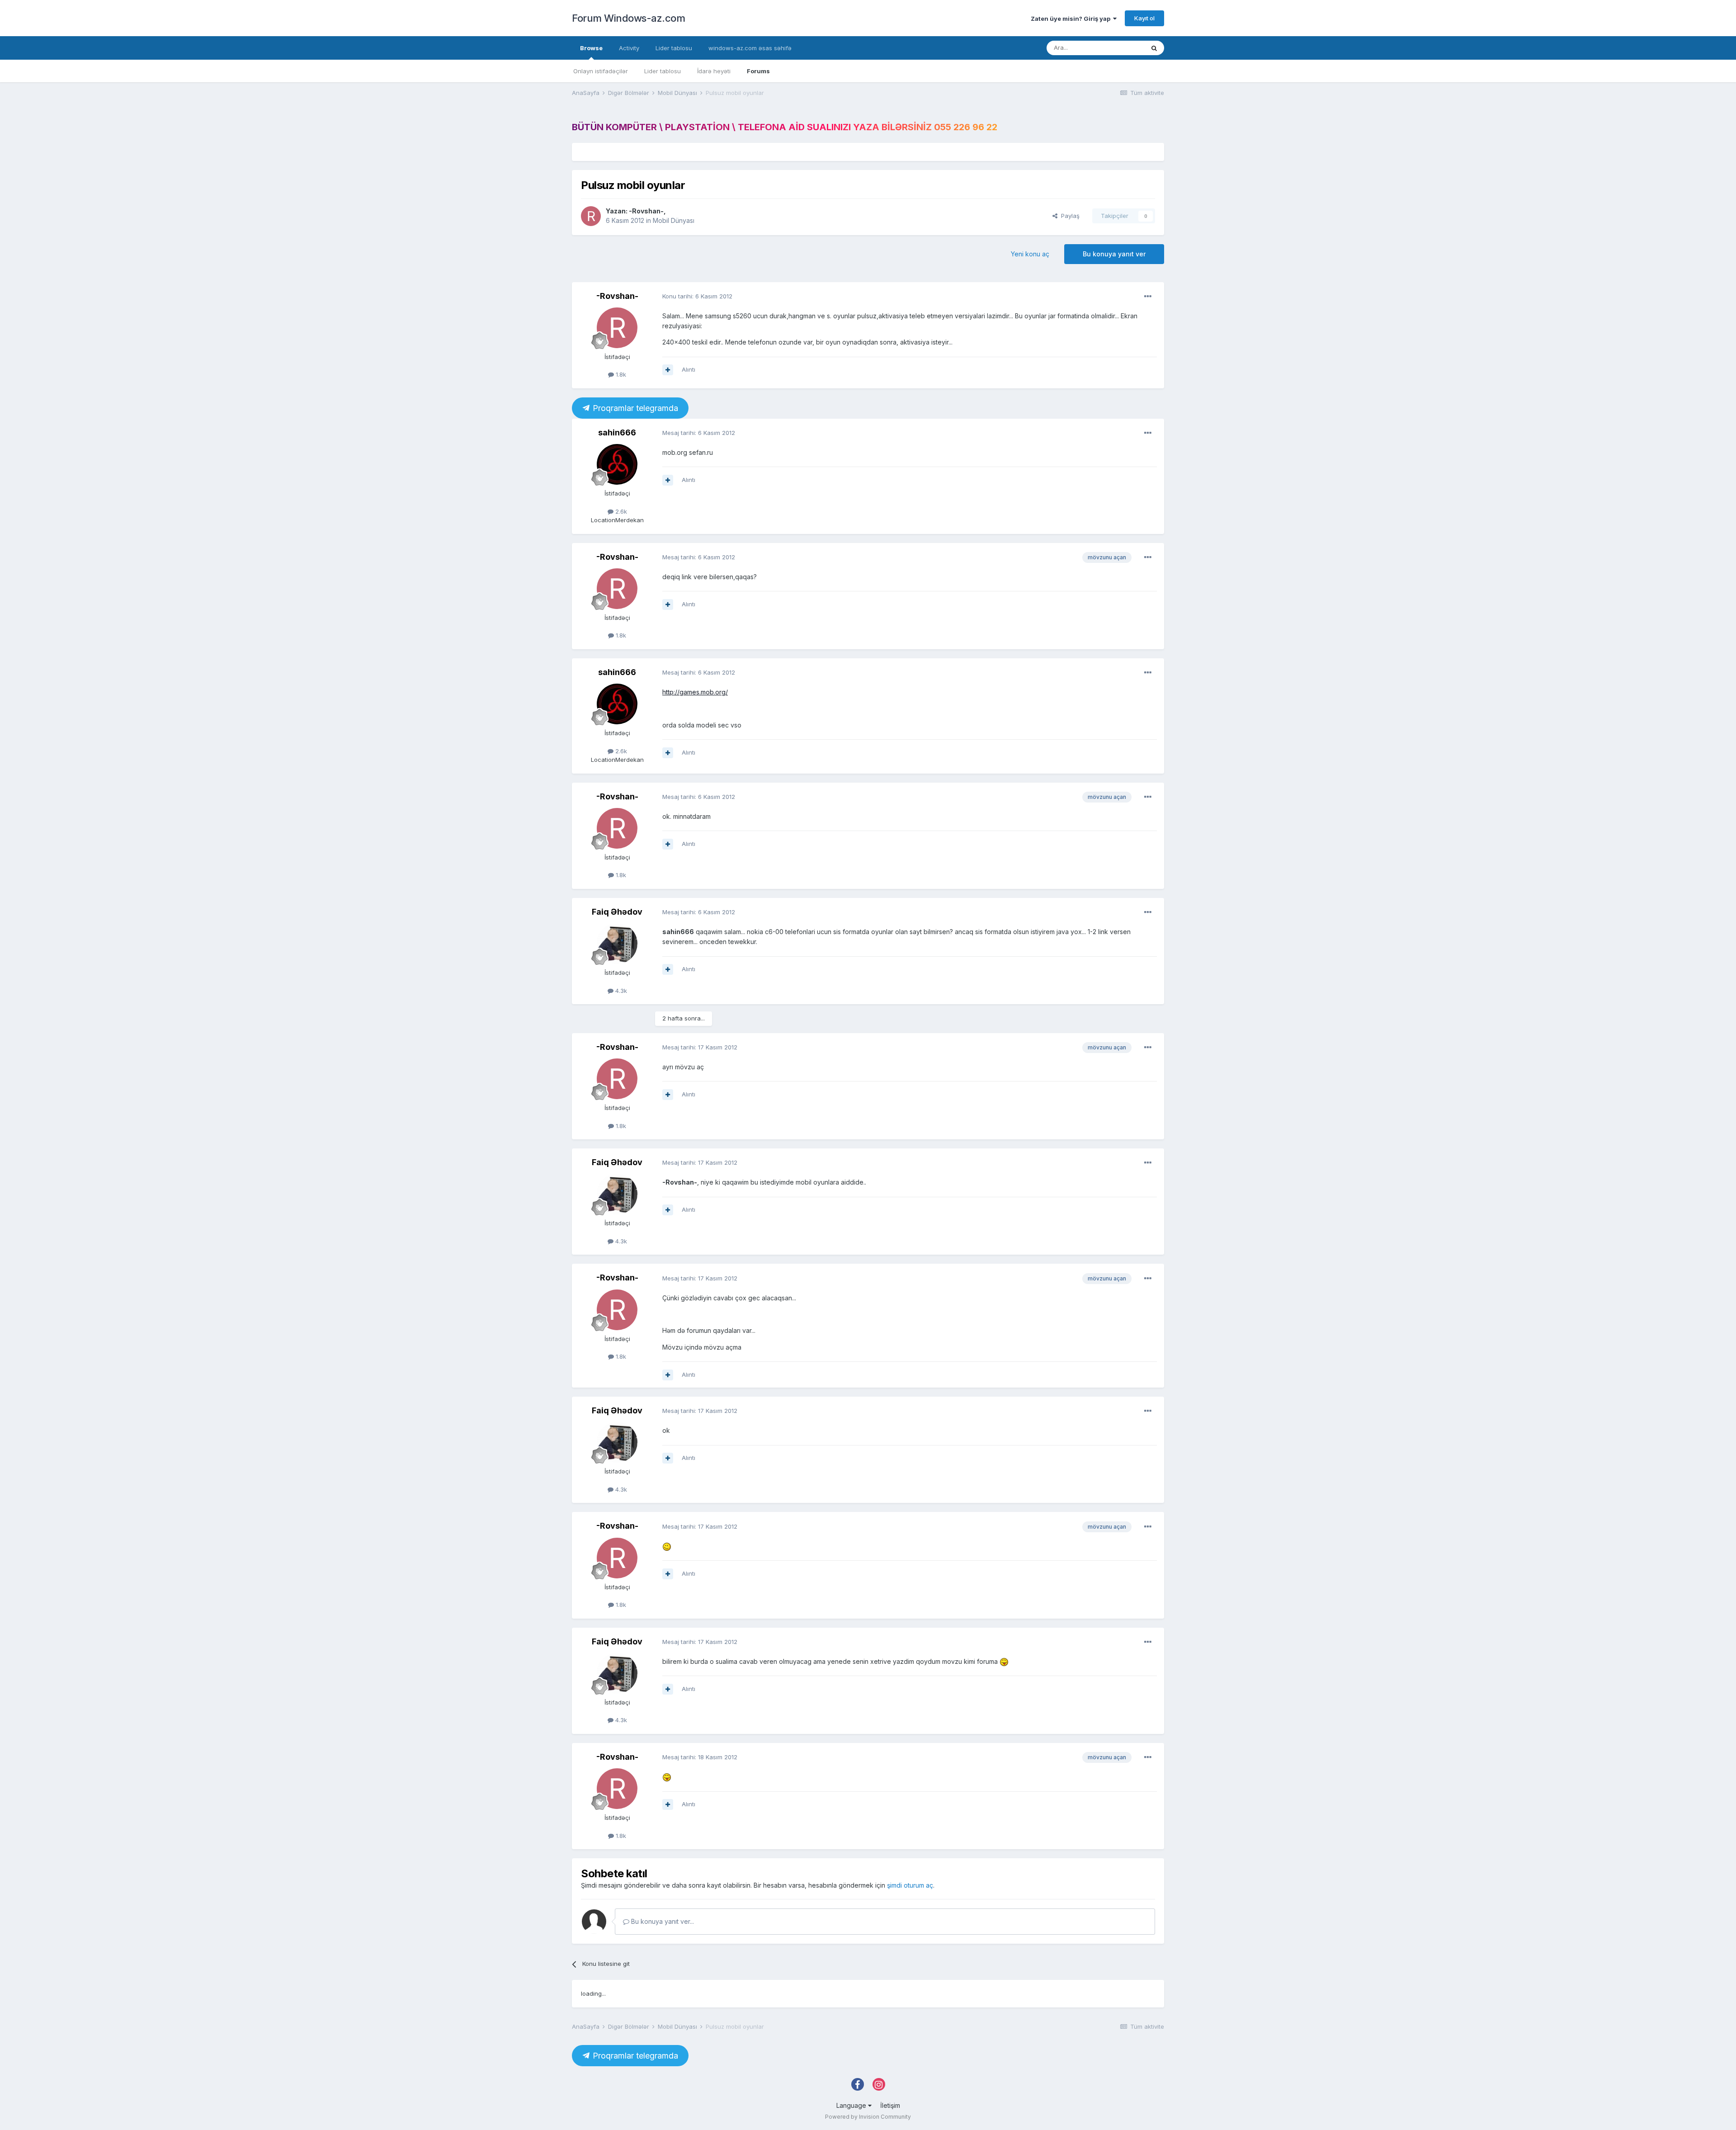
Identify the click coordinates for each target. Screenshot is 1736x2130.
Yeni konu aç (1030, 254)
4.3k (620, 991)
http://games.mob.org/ (695, 692)
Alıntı (689, 369)
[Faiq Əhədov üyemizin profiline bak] (617, 944)
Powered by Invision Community (868, 2117)
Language (852, 2105)
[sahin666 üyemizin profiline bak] (617, 464)
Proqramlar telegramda (634, 408)
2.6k (620, 511)
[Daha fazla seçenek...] (1148, 297)
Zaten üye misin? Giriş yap (1072, 19)
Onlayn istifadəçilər (601, 71)
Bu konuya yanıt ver (1114, 254)
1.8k (620, 374)
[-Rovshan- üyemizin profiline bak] (591, 216)
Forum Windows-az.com (628, 18)
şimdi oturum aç (910, 1885)
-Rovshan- (646, 211)
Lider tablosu (663, 71)
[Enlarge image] (667, 1546)
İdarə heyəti (714, 71)
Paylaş (1068, 216)
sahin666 (617, 432)
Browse (591, 48)
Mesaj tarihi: (699, 433)
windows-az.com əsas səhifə (750, 48)
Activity (629, 48)
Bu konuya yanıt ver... (662, 1921)
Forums (758, 71)
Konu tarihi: (697, 296)
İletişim (890, 2105)
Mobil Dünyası (674, 220)
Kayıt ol (1144, 18)
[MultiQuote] (668, 370)
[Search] (1154, 48)
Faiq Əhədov (617, 912)
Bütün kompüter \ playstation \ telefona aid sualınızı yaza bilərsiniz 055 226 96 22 (785, 127)
